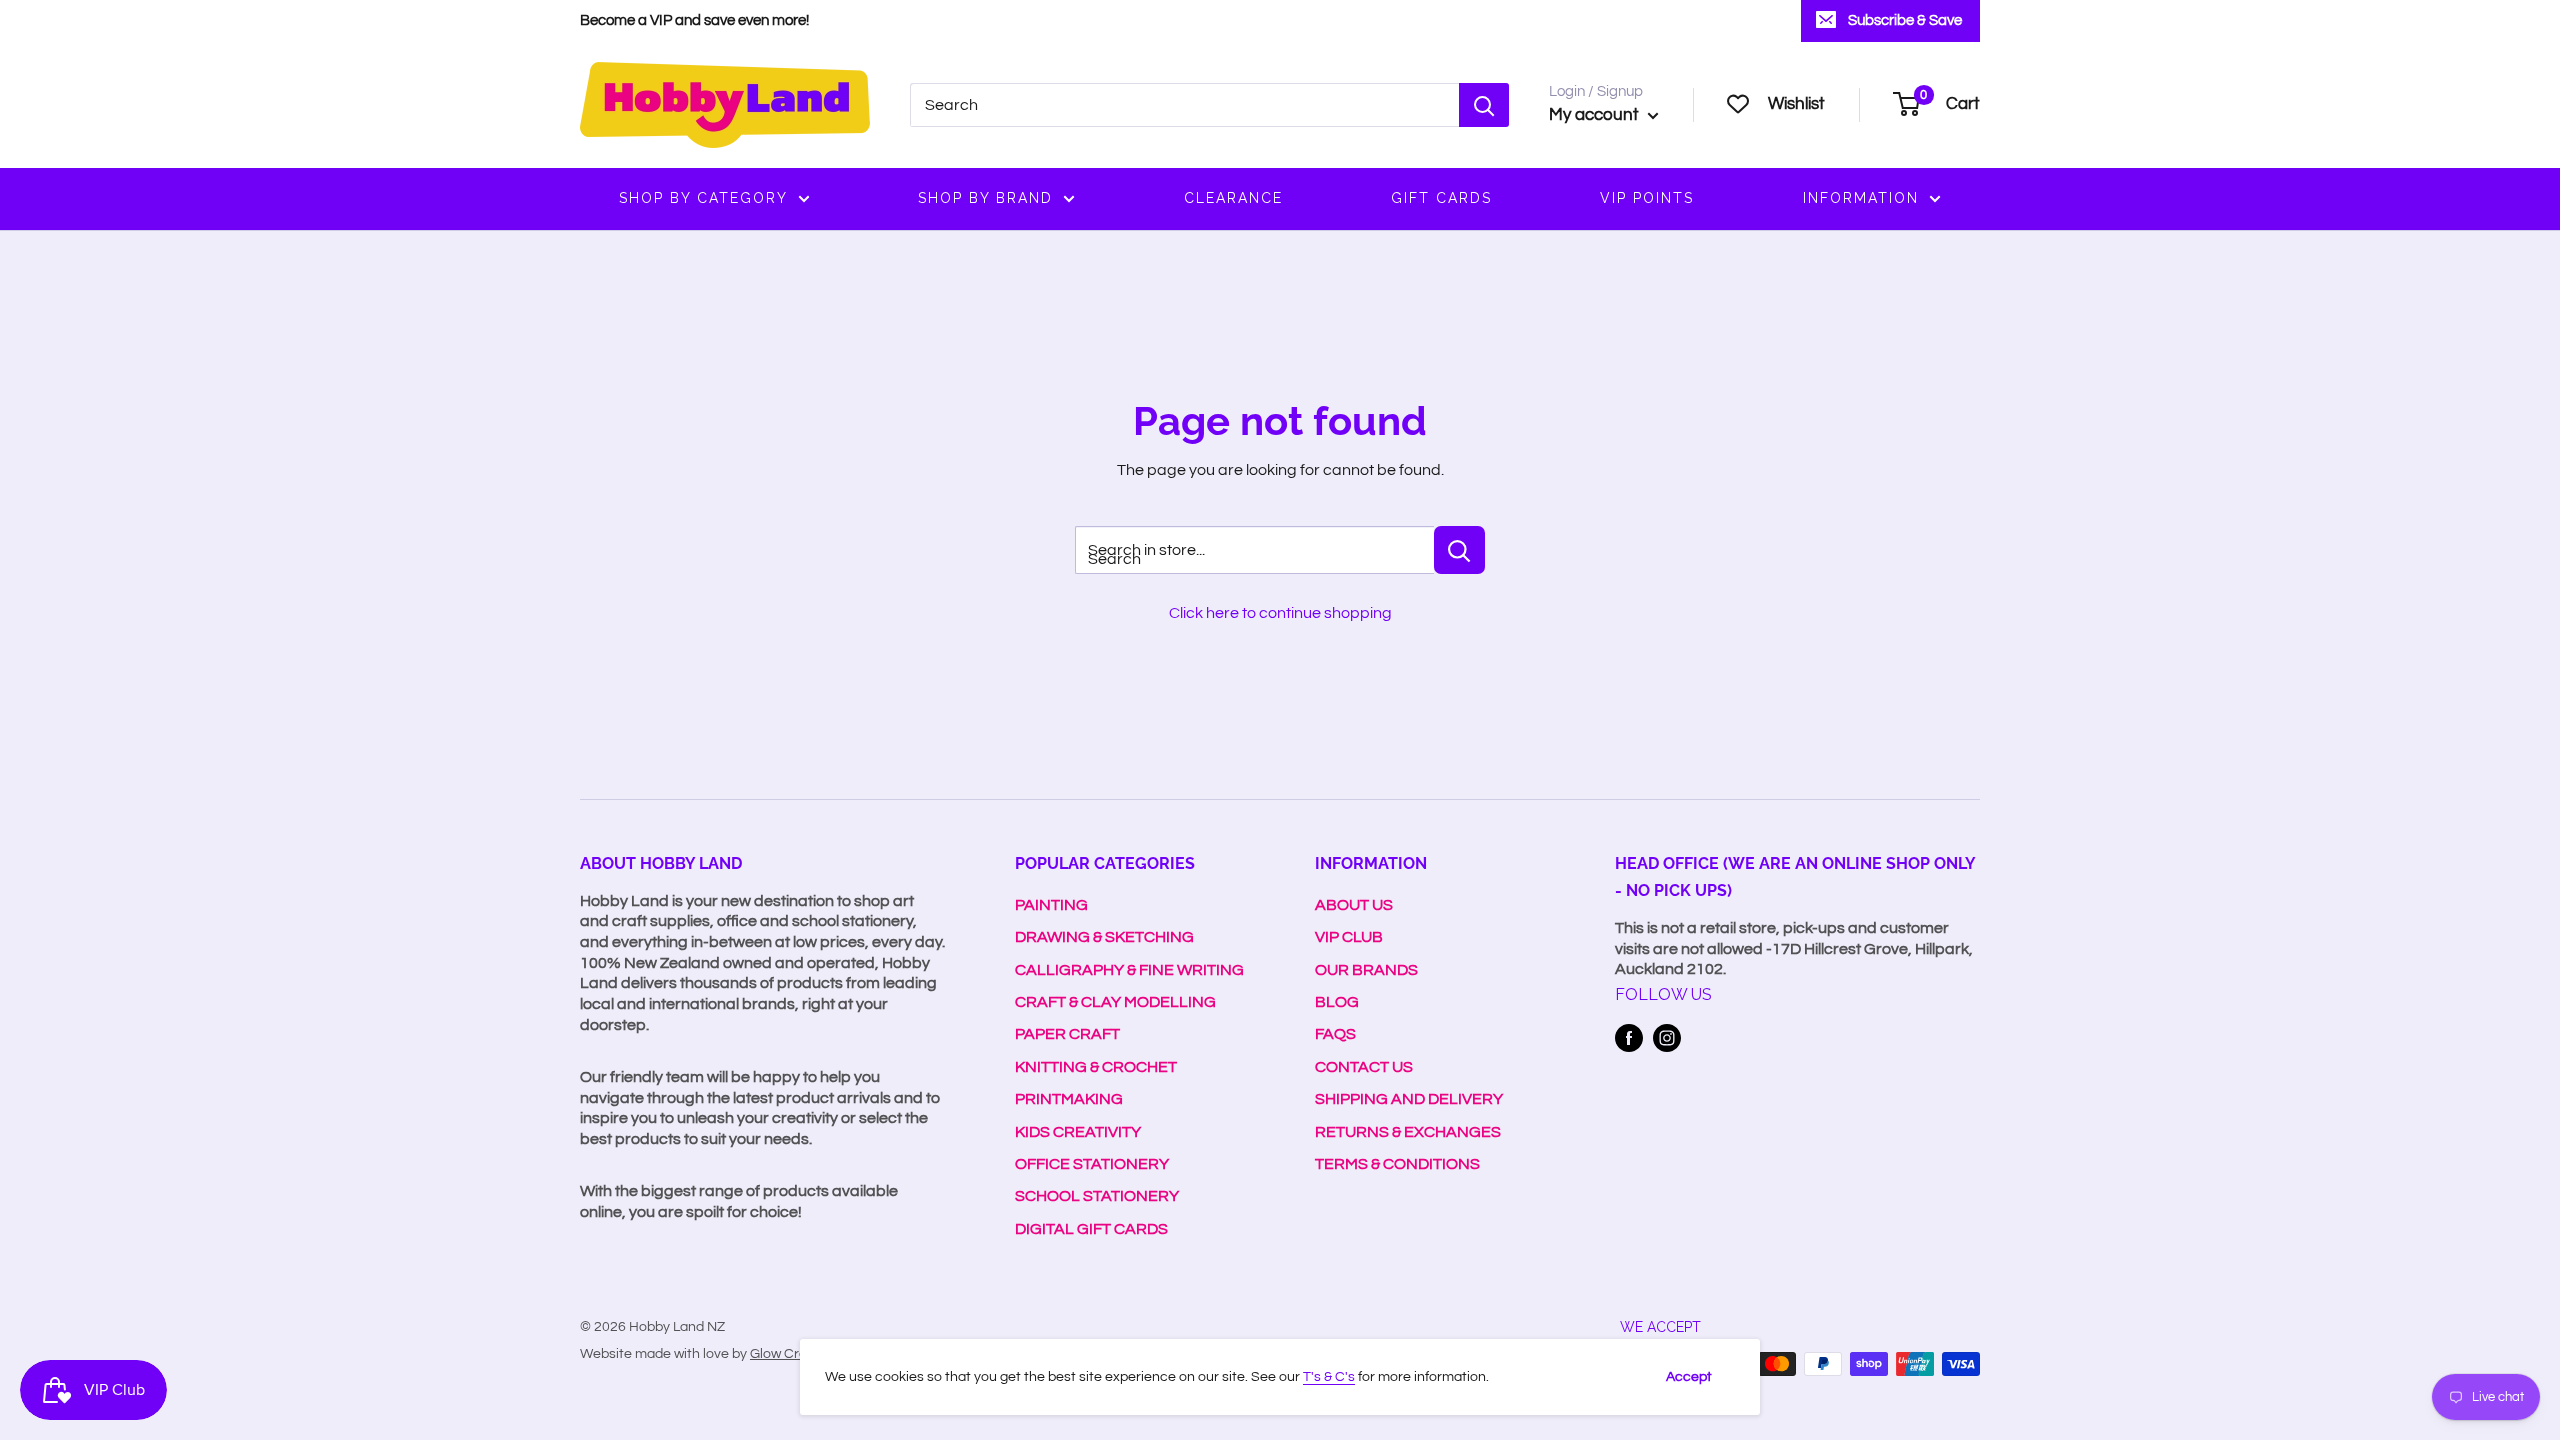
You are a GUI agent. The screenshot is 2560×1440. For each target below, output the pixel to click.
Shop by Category (703, 198)
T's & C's (1329, 1377)
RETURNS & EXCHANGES (1408, 1132)
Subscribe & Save (1905, 20)
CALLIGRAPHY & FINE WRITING (1129, 970)
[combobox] (1184, 105)
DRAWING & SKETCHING (1104, 937)
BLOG (1337, 1002)
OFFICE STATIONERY (1092, 1164)
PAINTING (1051, 905)
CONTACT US (1364, 1067)
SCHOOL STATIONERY (1097, 1196)
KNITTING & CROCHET (1096, 1067)
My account (1596, 115)
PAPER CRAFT (1067, 1034)
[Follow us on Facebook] (1629, 1038)
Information (1861, 198)
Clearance (1233, 198)
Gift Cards (1441, 198)
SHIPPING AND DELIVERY (1409, 1099)
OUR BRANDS (1366, 970)
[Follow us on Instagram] (1667, 1038)
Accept (1689, 1377)
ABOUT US (1354, 905)
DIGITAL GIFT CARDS (1091, 1229)
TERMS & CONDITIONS (1397, 1164)
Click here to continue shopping (1280, 613)
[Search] (1484, 105)
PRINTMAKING (1069, 1099)
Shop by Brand (985, 198)
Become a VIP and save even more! (694, 20)
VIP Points (1647, 198)
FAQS (1335, 1034)
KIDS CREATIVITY (1078, 1132)
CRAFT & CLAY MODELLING (1115, 1002)
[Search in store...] (1459, 550)
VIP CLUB (1349, 937)
